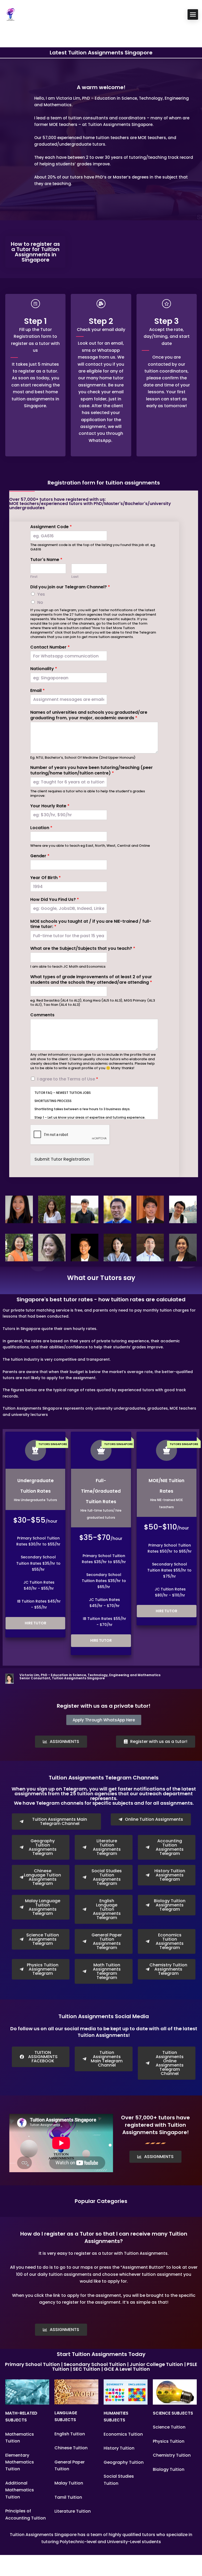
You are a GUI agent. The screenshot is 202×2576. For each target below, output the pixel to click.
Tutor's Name (46, 560)
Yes (41, 594)
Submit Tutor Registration (62, 1159)
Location (41, 828)
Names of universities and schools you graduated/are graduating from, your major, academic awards (89, 715)
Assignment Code (51, 527)
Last (75, 577)
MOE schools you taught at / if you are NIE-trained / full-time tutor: (91, 924)
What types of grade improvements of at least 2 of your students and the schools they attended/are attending (91, 980)
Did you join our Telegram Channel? (70, 587)
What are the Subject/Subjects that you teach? (83, 949)
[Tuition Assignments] (11, 14)
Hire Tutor (36, 1623)
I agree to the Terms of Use (68, 1079)
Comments (42, 1015)
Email (37, 691)
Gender (40, 856)
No (40, 602)
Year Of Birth (46, 878)
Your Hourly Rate (50, 806)
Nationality (44, 669)
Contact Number (50, 647)
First (34, 577)
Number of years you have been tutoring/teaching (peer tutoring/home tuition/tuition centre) (92, 771)
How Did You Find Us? (55, 900)
